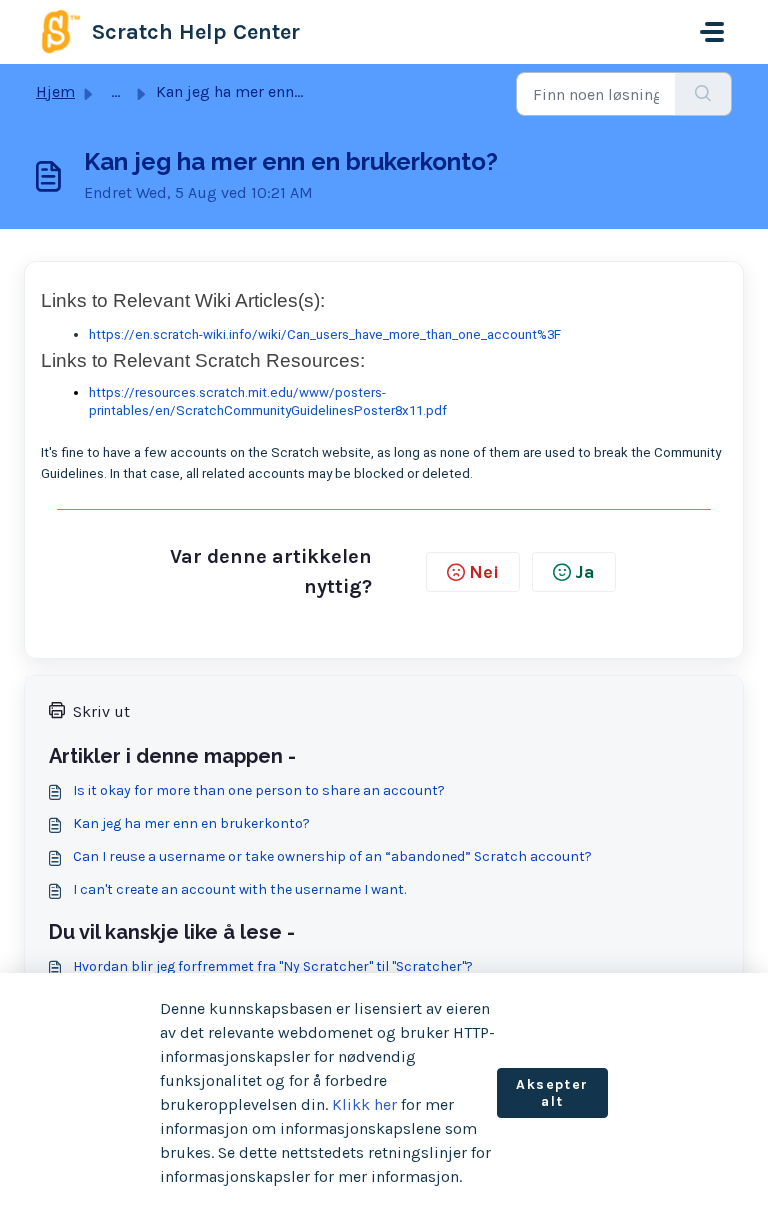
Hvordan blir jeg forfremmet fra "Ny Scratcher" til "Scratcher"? (273, 966)
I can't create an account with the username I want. (239, 889)
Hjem (55, 91)
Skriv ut (101, 711)
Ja (585, 572)
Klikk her (364, 1104)
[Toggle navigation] (712, 32)
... (115, 91)
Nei (484, 572)
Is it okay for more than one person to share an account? (259, 790)
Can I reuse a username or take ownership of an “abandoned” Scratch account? (332, 856)
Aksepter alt (552, 1093)
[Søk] (703, 94)
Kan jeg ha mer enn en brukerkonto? (191, 823)
